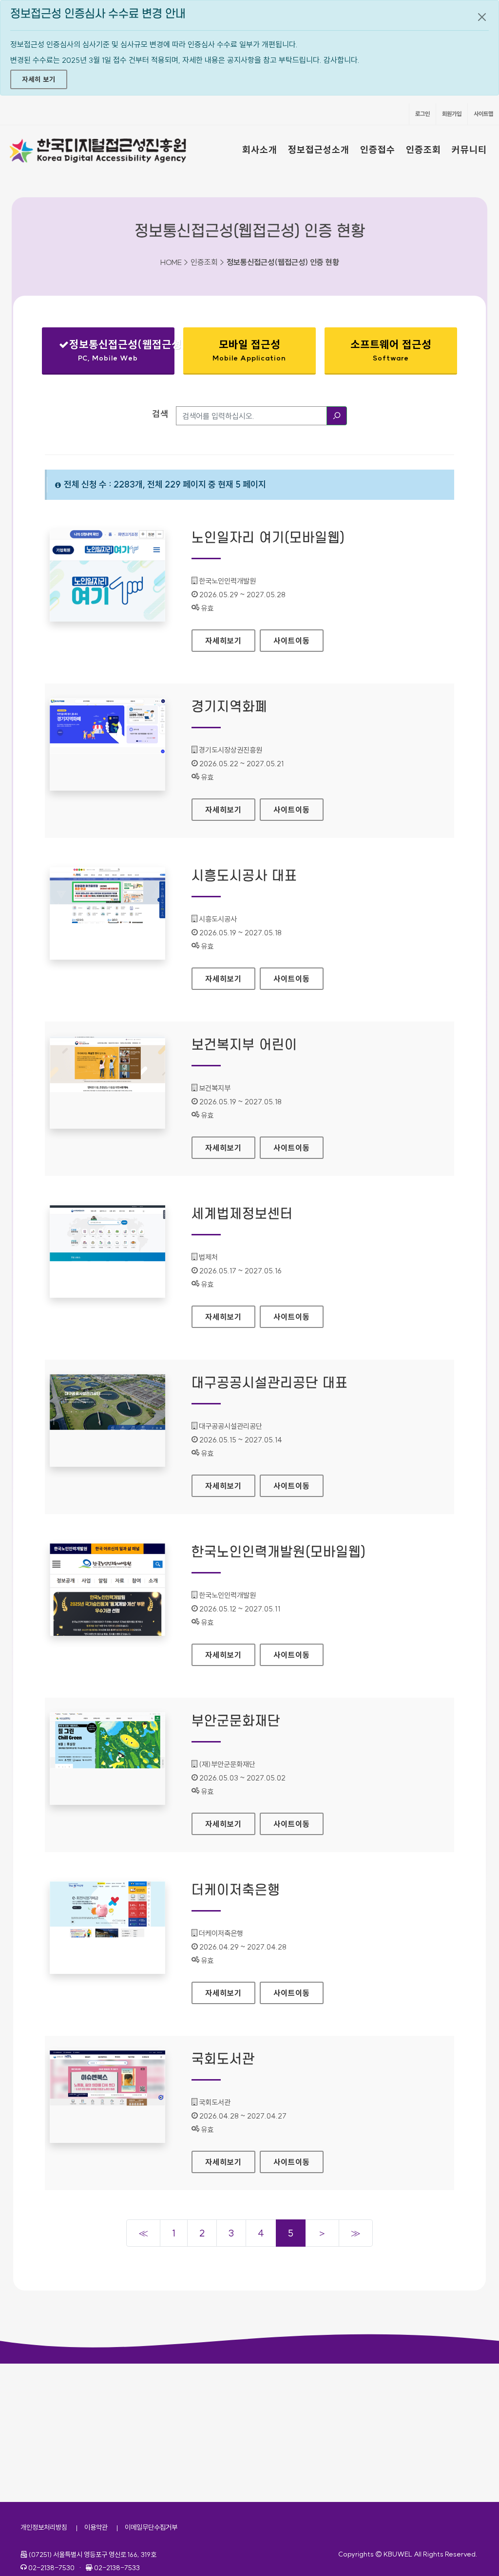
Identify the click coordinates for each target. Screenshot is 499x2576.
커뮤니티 (469, 150)
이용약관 (96, 2527)
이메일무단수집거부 (151, 2527)
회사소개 (260, 150)
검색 (160, 414)
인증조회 (423, 150)
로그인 (422, 114)
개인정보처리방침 (44, 2527)
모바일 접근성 (249, 350)
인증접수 (378, 150)
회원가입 (452, 114)
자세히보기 (230, 641)
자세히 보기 (39, 79)
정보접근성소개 (319, 150)
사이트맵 (483, 114)
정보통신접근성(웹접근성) (116, 352)
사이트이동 (292, 641)
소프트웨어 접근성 (391, 350)
